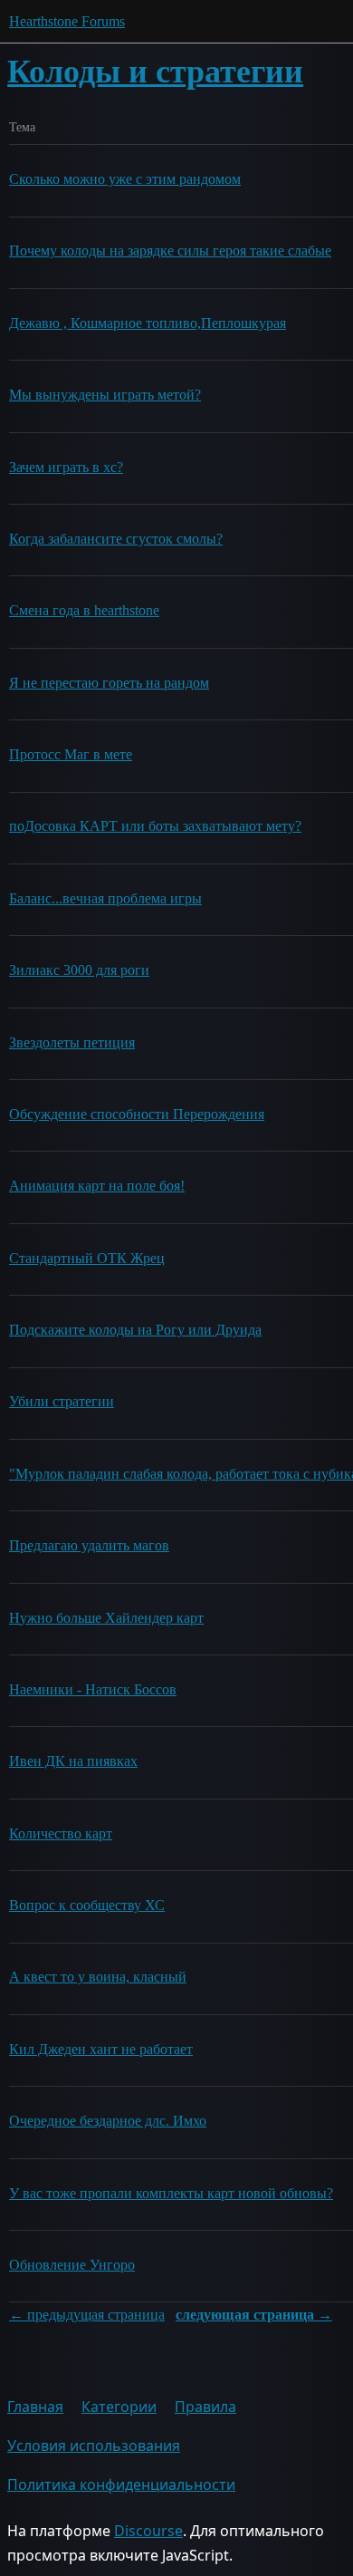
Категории (119, 2407)
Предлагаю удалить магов (89, 1545)
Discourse (148, 2531)
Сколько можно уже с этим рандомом (125, 179)
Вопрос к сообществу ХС (87, 1905)
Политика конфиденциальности (121, 2484)
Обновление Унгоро (72, 2265)
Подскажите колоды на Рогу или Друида (135, 1330)
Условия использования (94, 2446)
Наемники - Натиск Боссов (93, 1689)
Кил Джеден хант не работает (101, 2049)
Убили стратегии (62, 1401)
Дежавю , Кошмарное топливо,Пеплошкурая (148, 323)
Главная (35, 2407)
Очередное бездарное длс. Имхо (108, 2121)
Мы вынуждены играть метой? (105, 395)
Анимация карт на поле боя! (97, 1186)
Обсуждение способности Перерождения (137, 1114)
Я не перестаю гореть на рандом (109, 683)
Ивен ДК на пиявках (73, 1761)
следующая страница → (254, 2315)
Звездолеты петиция (72, 1042)
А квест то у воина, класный (98, 1977)
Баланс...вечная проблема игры (105, 898)
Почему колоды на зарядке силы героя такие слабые (170, 251)
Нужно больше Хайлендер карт (106, 1618)
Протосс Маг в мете (71, 754)
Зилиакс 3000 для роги (79, 970)
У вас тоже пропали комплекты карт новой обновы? (171, 2193)
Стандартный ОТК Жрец (87, 1258)
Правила (205, 2407)
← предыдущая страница (87, 2315)
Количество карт (61, 1833)
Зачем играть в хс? (66, 467)
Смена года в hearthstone (84, 610)
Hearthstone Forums (67, 21)
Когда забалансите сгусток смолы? (116, 539)
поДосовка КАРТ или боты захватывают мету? (155, 826)
